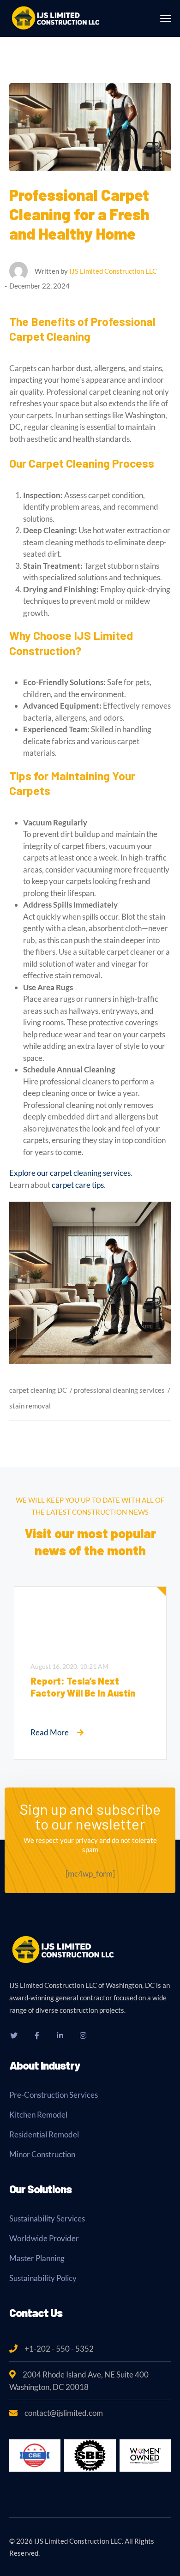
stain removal (30, 1406)
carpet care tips (78, 1185)
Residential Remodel (44, 2134)
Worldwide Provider (44, 2238)
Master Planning (37, 2258)
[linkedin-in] (60, 2035)
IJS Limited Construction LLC (113, 271)
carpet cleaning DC (38, 1390)
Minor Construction (42, 2154)
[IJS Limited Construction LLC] (55, 17)
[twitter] (14, 2035)
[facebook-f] (37, 2035)
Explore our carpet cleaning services (70, 1173)
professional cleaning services (119, 1390)
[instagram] (83, 2035)
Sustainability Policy (43, 2278)
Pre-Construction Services (54, 2095)
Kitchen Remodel (38, 2115)
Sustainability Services (47, 2218)
